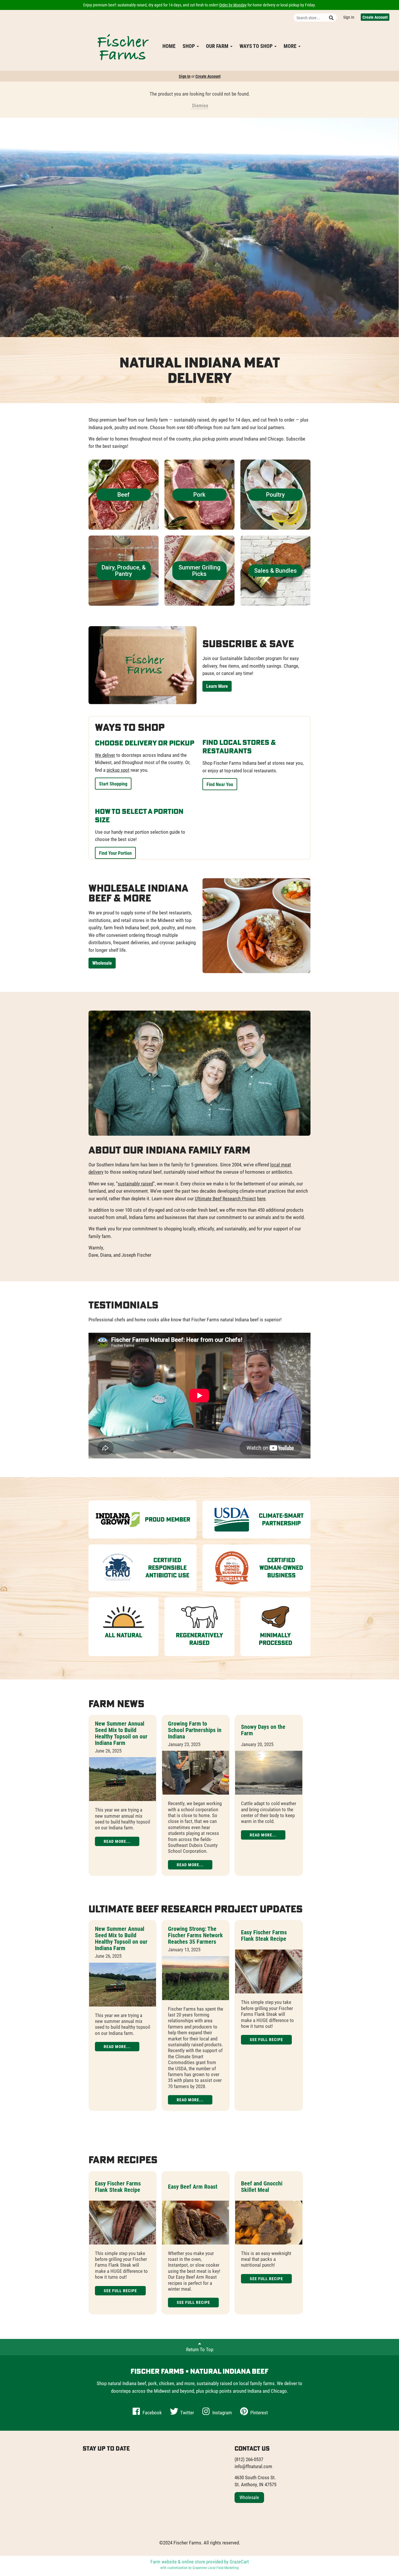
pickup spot (118, 770)
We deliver (105, 755)
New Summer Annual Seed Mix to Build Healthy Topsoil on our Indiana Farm (121, 1733)
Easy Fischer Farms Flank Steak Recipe (264, 1935)
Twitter (187, 2412)
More (291, 46)
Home (169, 46)
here (261, 1198)
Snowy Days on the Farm (263, 1730)
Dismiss (200, 105)
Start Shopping (113, 784)
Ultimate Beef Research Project (225, 1198)
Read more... (117, 1841)
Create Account (375, 17)
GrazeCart (239, 2562)
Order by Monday (233, 5)
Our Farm (218, 46)
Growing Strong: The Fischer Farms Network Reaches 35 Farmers (195, 1935)
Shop (189, 46)
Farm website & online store (178, 2562)
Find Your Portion (115, 853)
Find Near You (220, 784)
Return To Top (200, 2349)
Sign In (349, 17)
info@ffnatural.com (253, 2466)
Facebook (152, 2412)
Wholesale (102, 963)
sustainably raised (135, 1183)
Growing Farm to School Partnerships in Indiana (195, 1730)
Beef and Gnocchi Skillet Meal (262, 2186)
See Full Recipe (266, 2039)
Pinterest (259, 2412)
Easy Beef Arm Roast (193, 2186)
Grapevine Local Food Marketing (216, 2568)
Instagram (222, 2412)
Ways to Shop (257, 46)
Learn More (217, 686)
